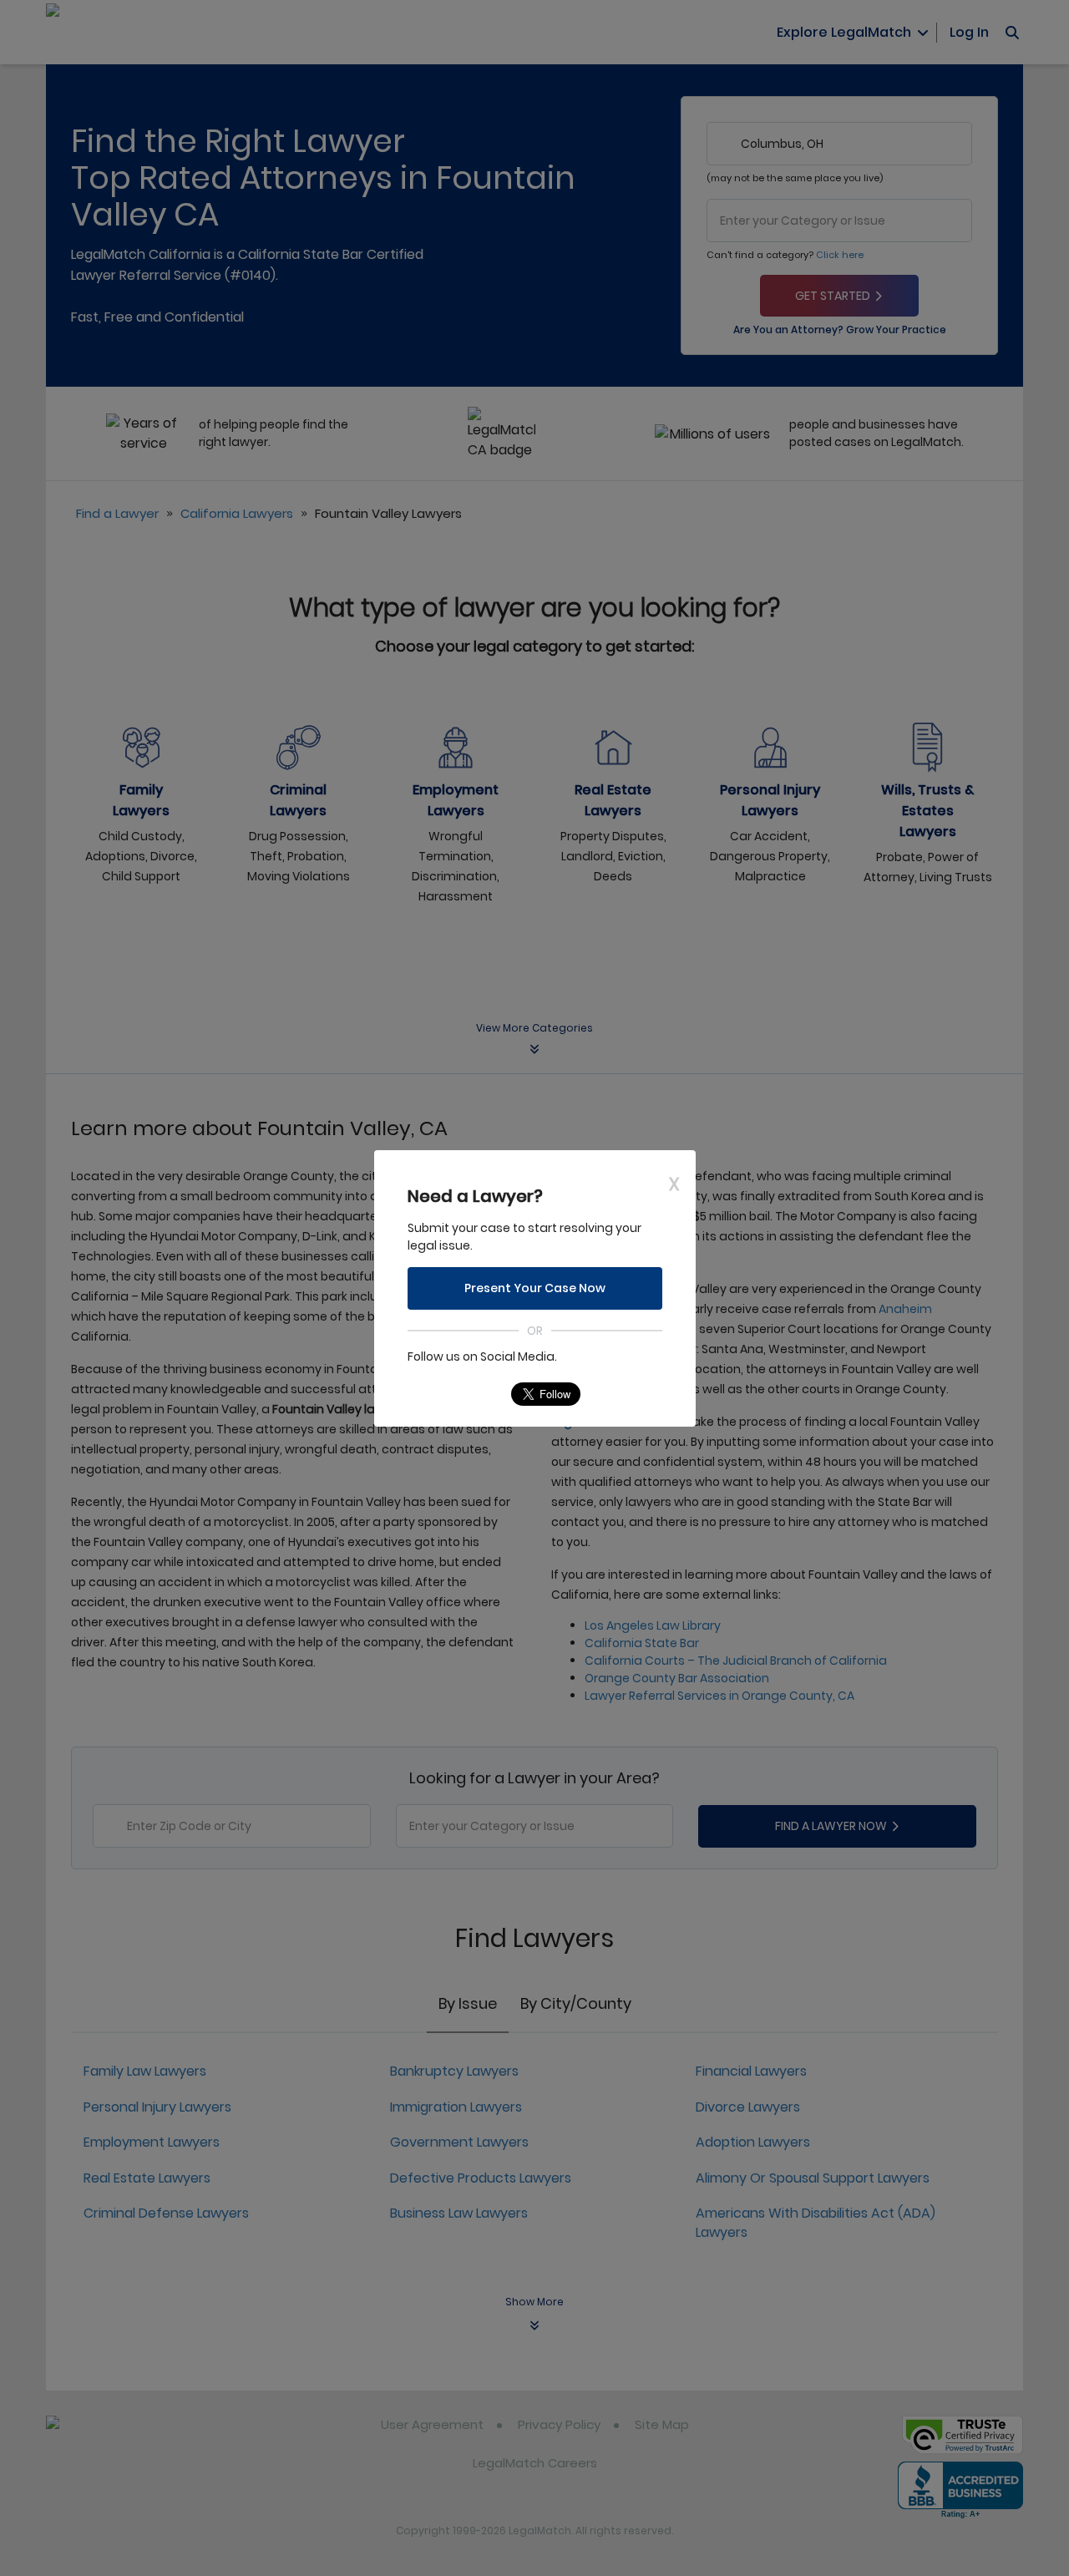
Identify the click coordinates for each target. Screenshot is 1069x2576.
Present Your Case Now (535, 1288)
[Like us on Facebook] (453, 1394)
